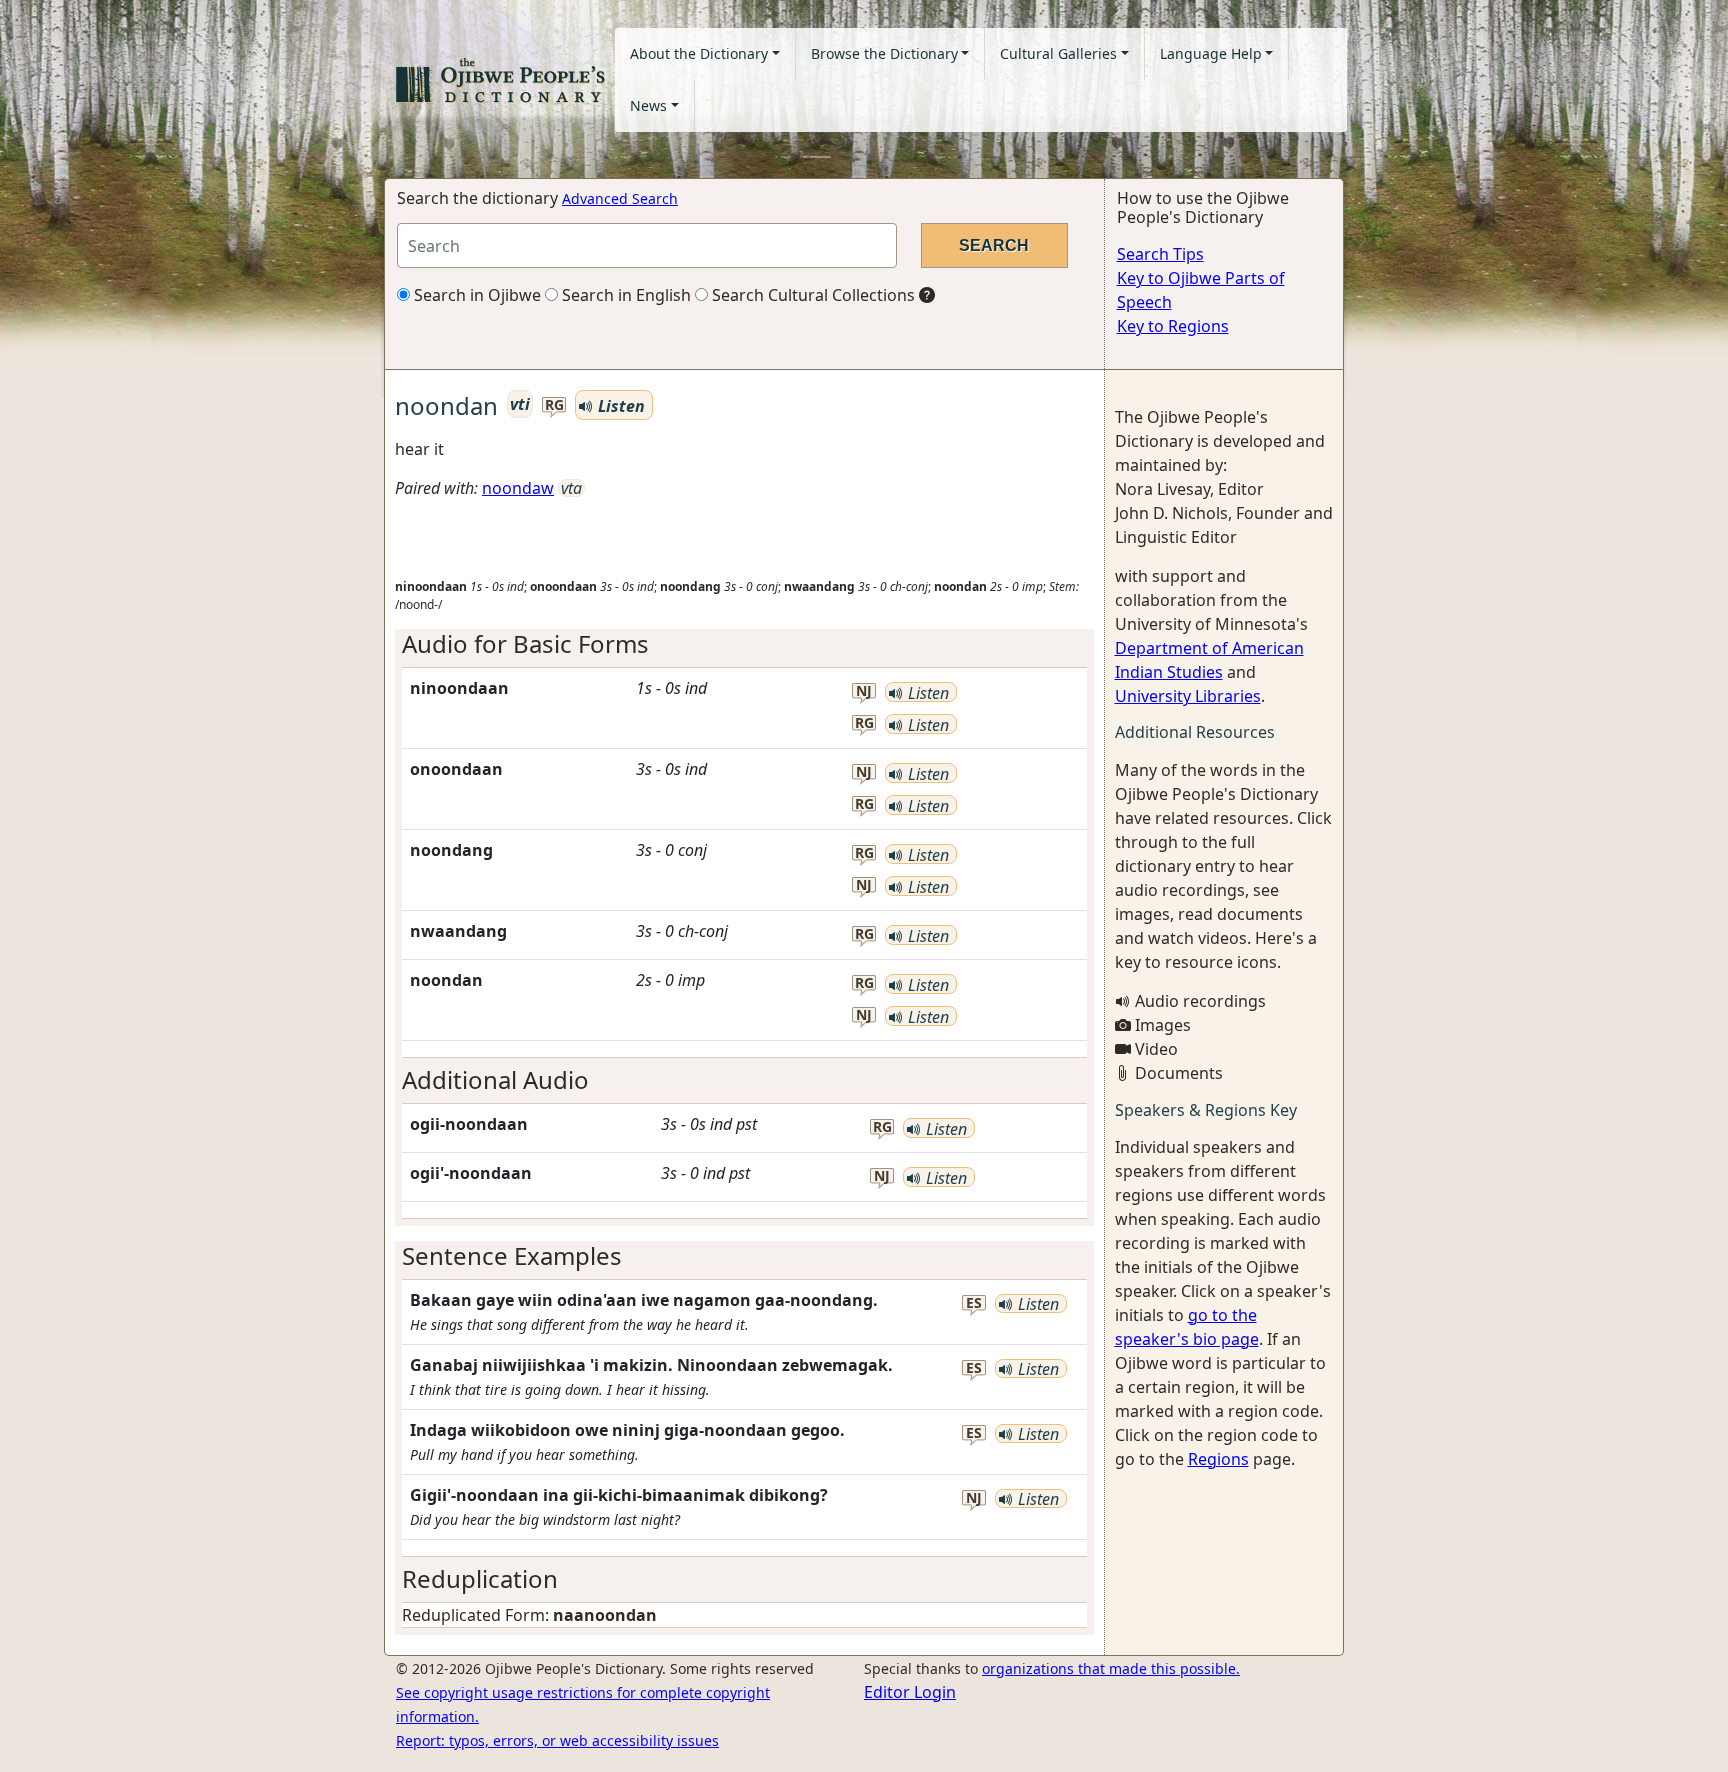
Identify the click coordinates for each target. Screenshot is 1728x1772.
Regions (1218, 1459)
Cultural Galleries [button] (1058, 53)
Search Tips (1160, 254)
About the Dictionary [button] (699, 53)
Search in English (624, 295)
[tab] (744, 644)
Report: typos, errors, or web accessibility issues (557, 1740)
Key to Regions (1173, 326)
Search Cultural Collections (811, 295)
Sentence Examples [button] (512, 1255)
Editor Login (910, 1692)
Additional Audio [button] (495, 1079)
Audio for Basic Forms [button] (525, 643)
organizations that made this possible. (1111, 1668)
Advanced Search (620, 198)
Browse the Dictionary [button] (884, 53)
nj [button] (864, 691)
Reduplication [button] (480, 1578)
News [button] (648, 105)
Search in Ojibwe (475, 295)
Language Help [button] (1211, 53)
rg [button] (554, 405)
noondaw (518, 488)
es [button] (974, 1303)
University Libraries (1188, 696)
